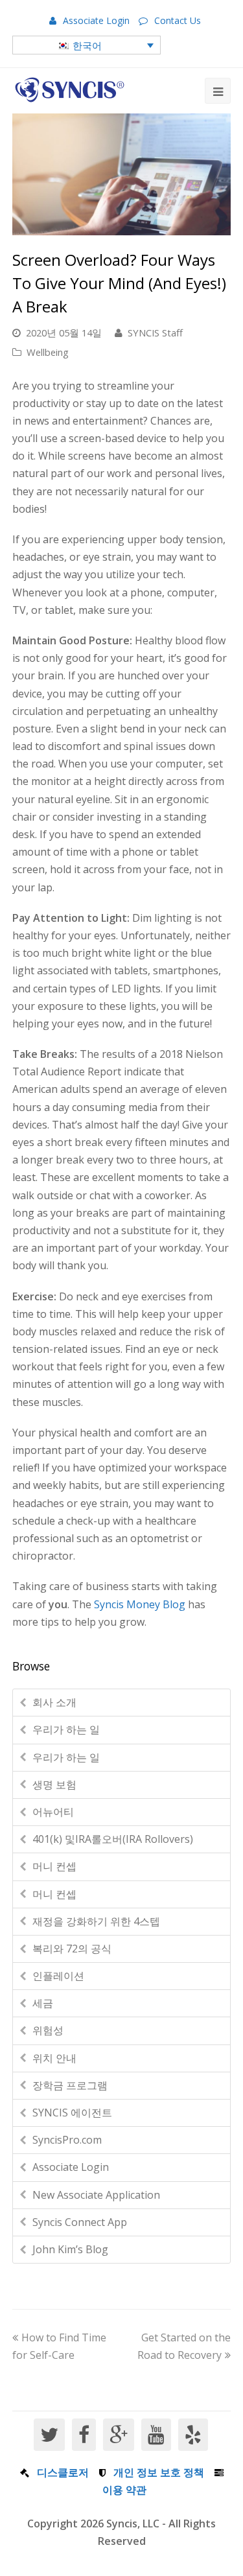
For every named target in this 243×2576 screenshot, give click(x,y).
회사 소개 (54, 1702)
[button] (87, 45)
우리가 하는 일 (66, 1729)
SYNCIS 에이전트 (72, 2113)
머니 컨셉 (54, 1866)
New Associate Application (96, 2195)
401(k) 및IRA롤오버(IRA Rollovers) (113, 1839)
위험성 (48, 2030)
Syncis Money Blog (140, 1604)
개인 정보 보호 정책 (159, 2472)
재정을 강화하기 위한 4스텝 (96, 1921)
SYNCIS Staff (155, 333)
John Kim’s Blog (70, 2249)
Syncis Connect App (80, 2222)
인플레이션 (58, 1976)
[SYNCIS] (70, 90)
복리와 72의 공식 (72, 1949)
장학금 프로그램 (70, 2085)
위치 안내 (54, 2058)
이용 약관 (124, 2490)
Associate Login (96, 20)
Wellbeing (48, 352)
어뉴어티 (53, 1812)
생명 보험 (54, 1785)
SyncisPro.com (67, 2140)
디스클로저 (63, 2472)
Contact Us (178, 20)
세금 (43, 2003)
